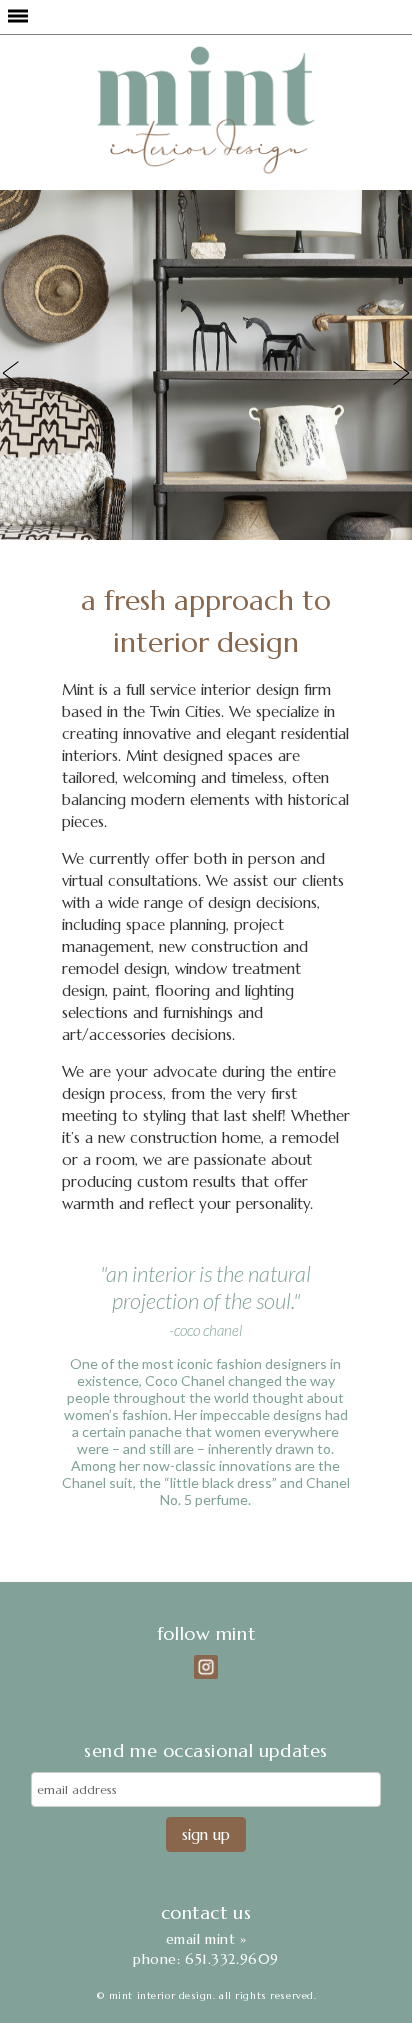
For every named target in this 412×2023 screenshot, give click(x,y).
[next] (389, 373)
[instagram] (206, 1667)
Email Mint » (206, 1939)
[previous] (22, 373)
